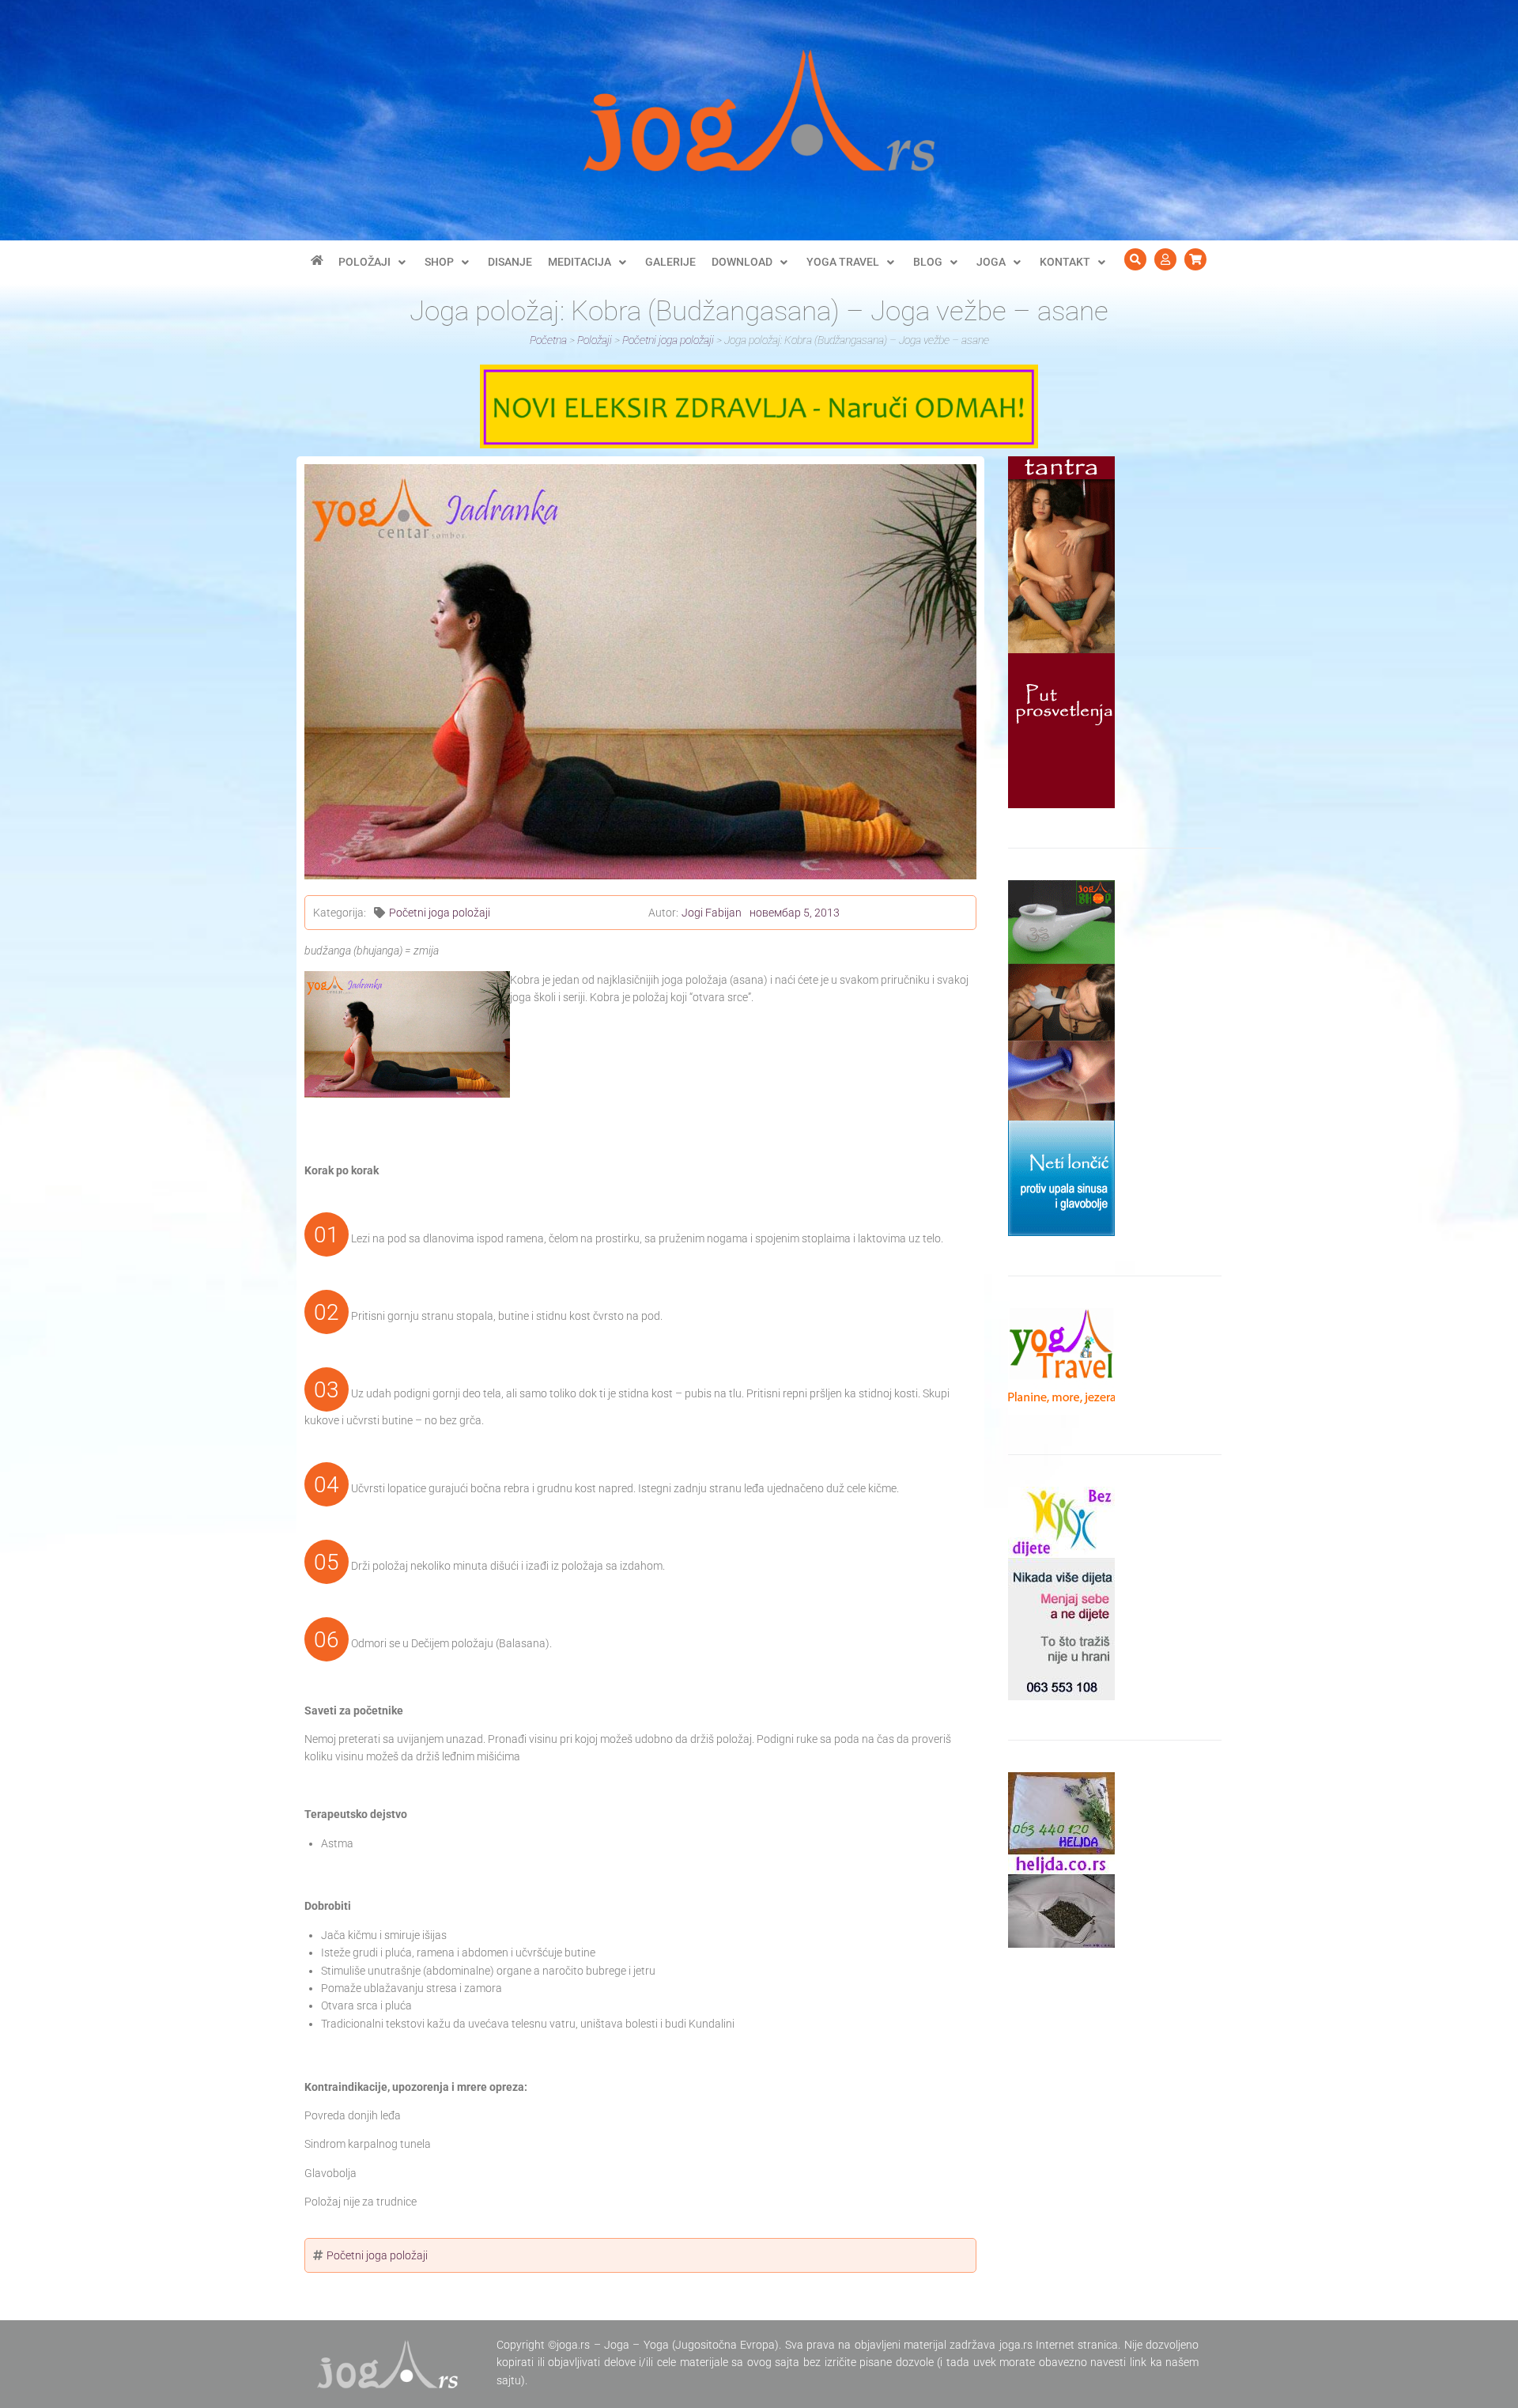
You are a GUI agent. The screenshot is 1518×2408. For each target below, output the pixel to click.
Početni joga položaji (440, 913)
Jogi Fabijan (712, 913)
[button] (374, 262)
